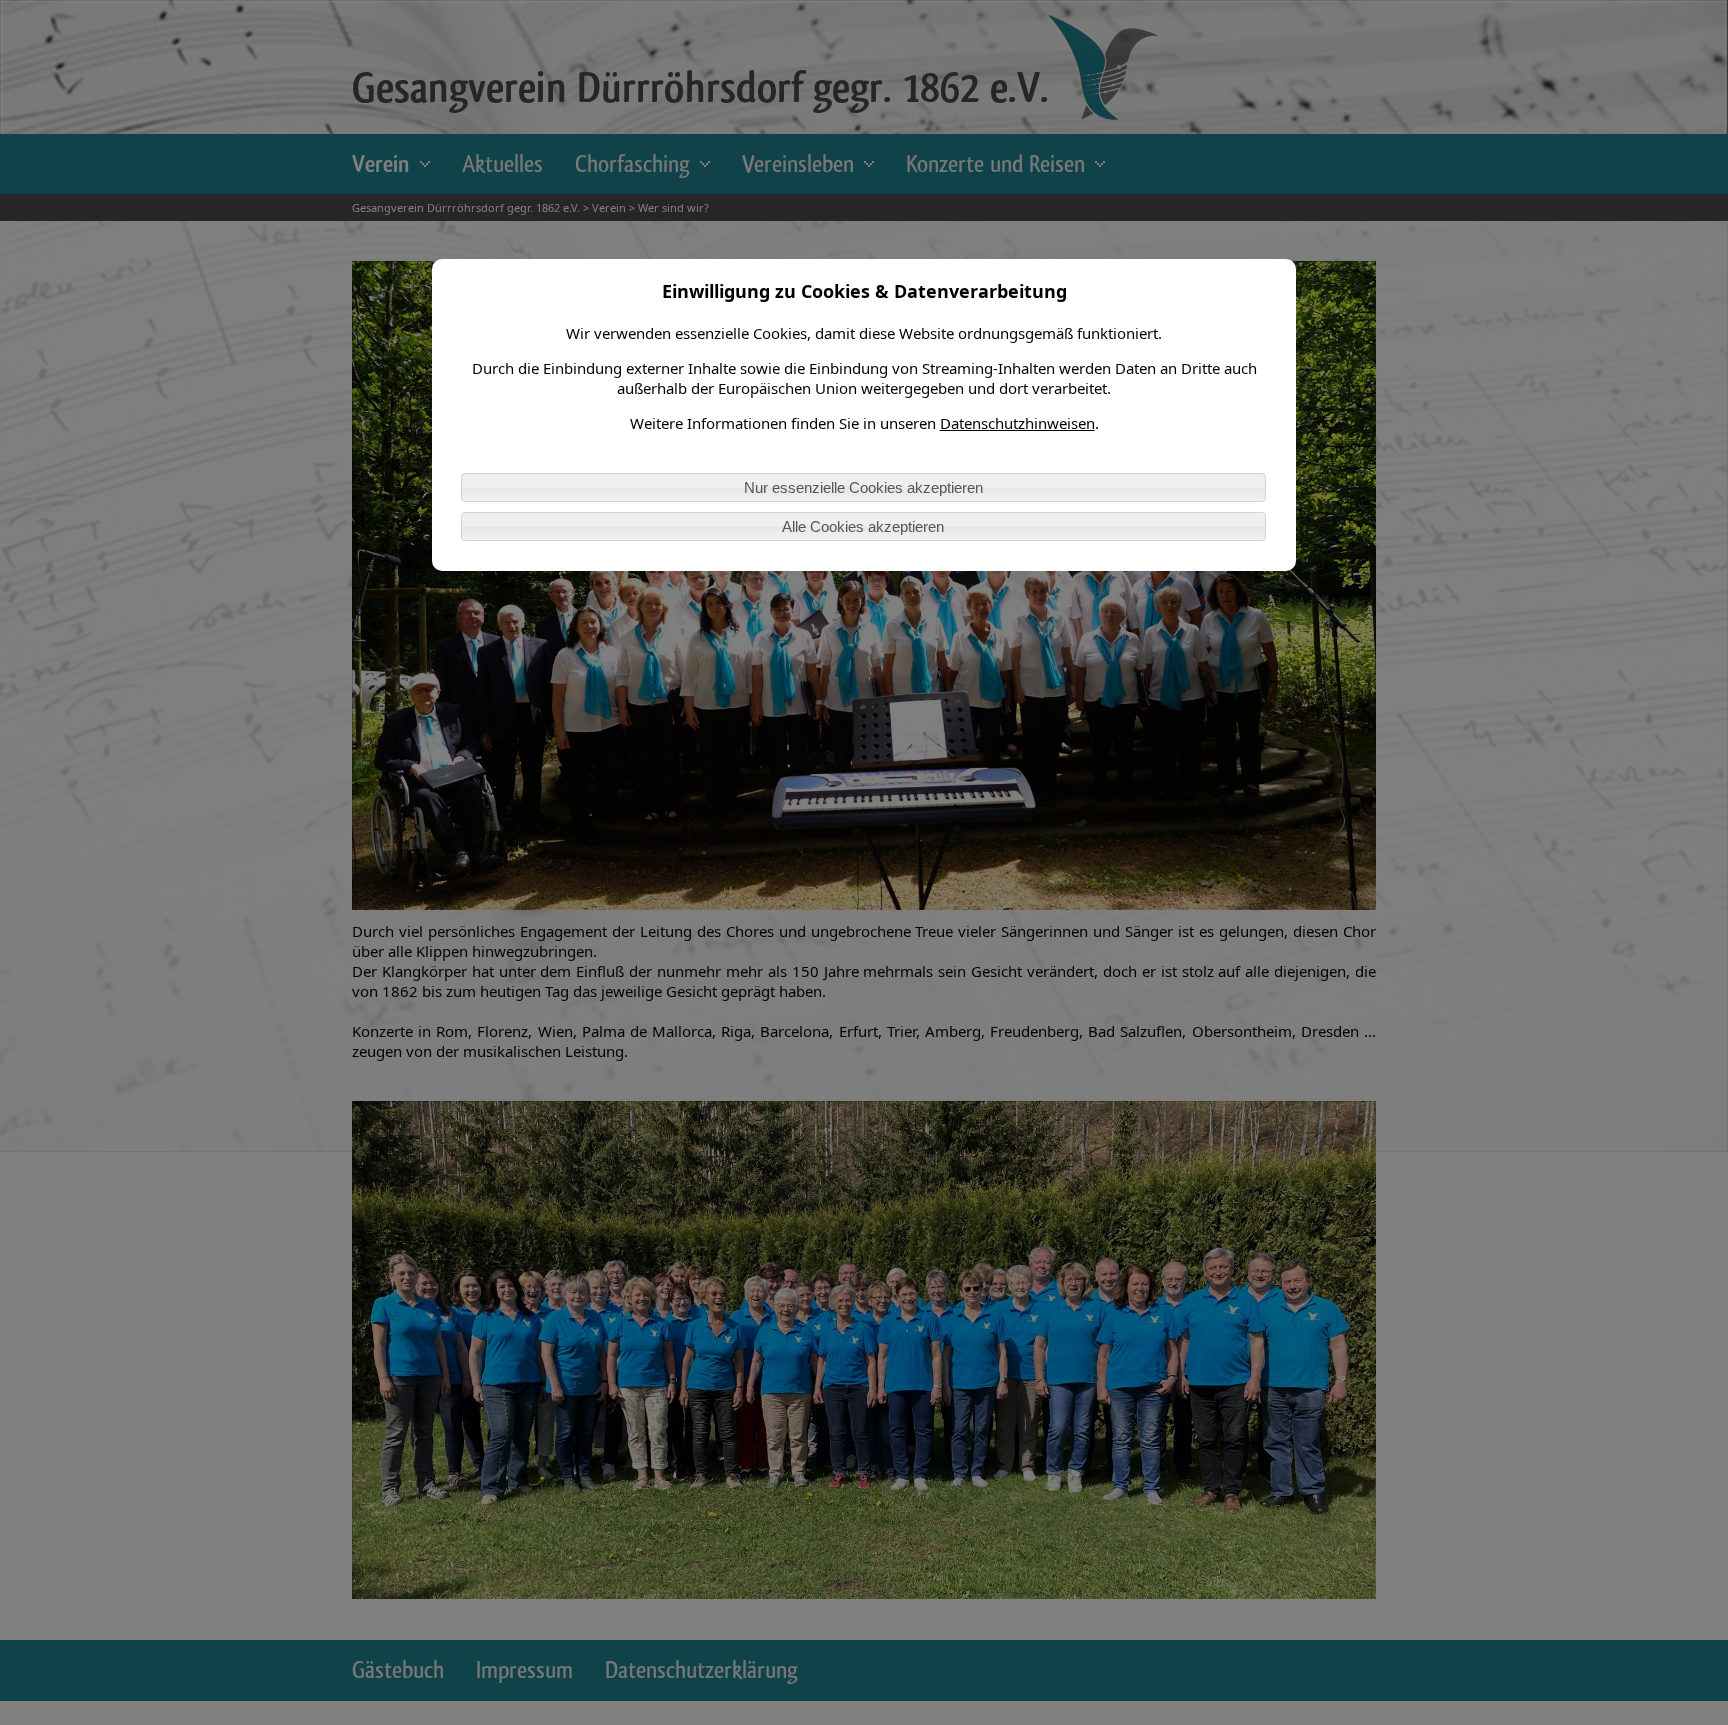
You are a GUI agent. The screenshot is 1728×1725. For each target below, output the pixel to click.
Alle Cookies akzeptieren (863, 526)
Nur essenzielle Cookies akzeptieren (863, 487)
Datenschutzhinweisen (1017, 423)
